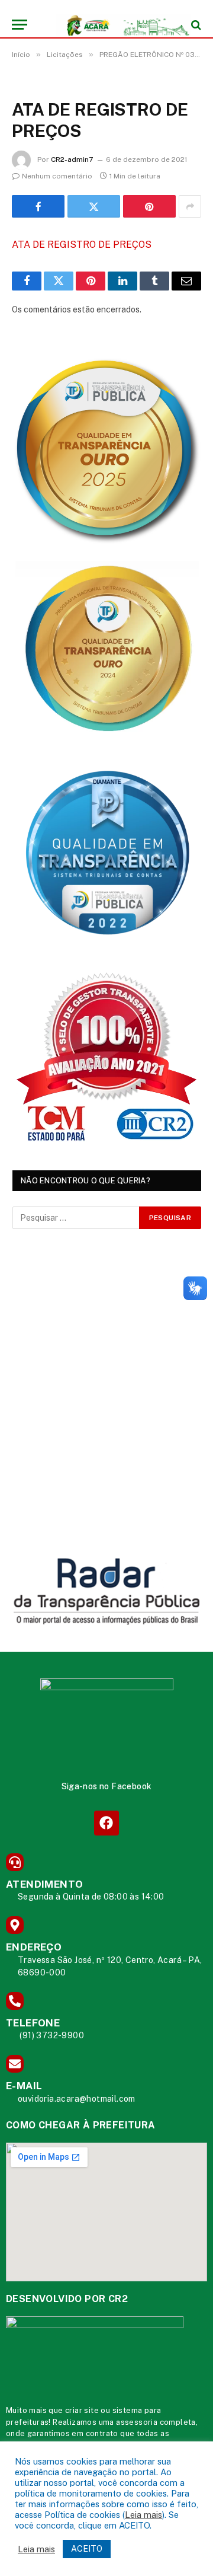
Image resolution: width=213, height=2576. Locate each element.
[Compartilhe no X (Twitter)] (94, 206)
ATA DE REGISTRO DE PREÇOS (82, 245)
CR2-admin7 (72, 159)
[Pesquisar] (195, 25)
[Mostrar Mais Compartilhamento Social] (190, 206)
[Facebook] (106, 1823)
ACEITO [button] (87, 2549)
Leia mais (143, 2515)
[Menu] (20, 25)
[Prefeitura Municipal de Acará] (112, 25)
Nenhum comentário (57, 176)
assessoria (137, 2422)
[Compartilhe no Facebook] (38, 206)
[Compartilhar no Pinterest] (149, 206)
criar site (82, 2410)
